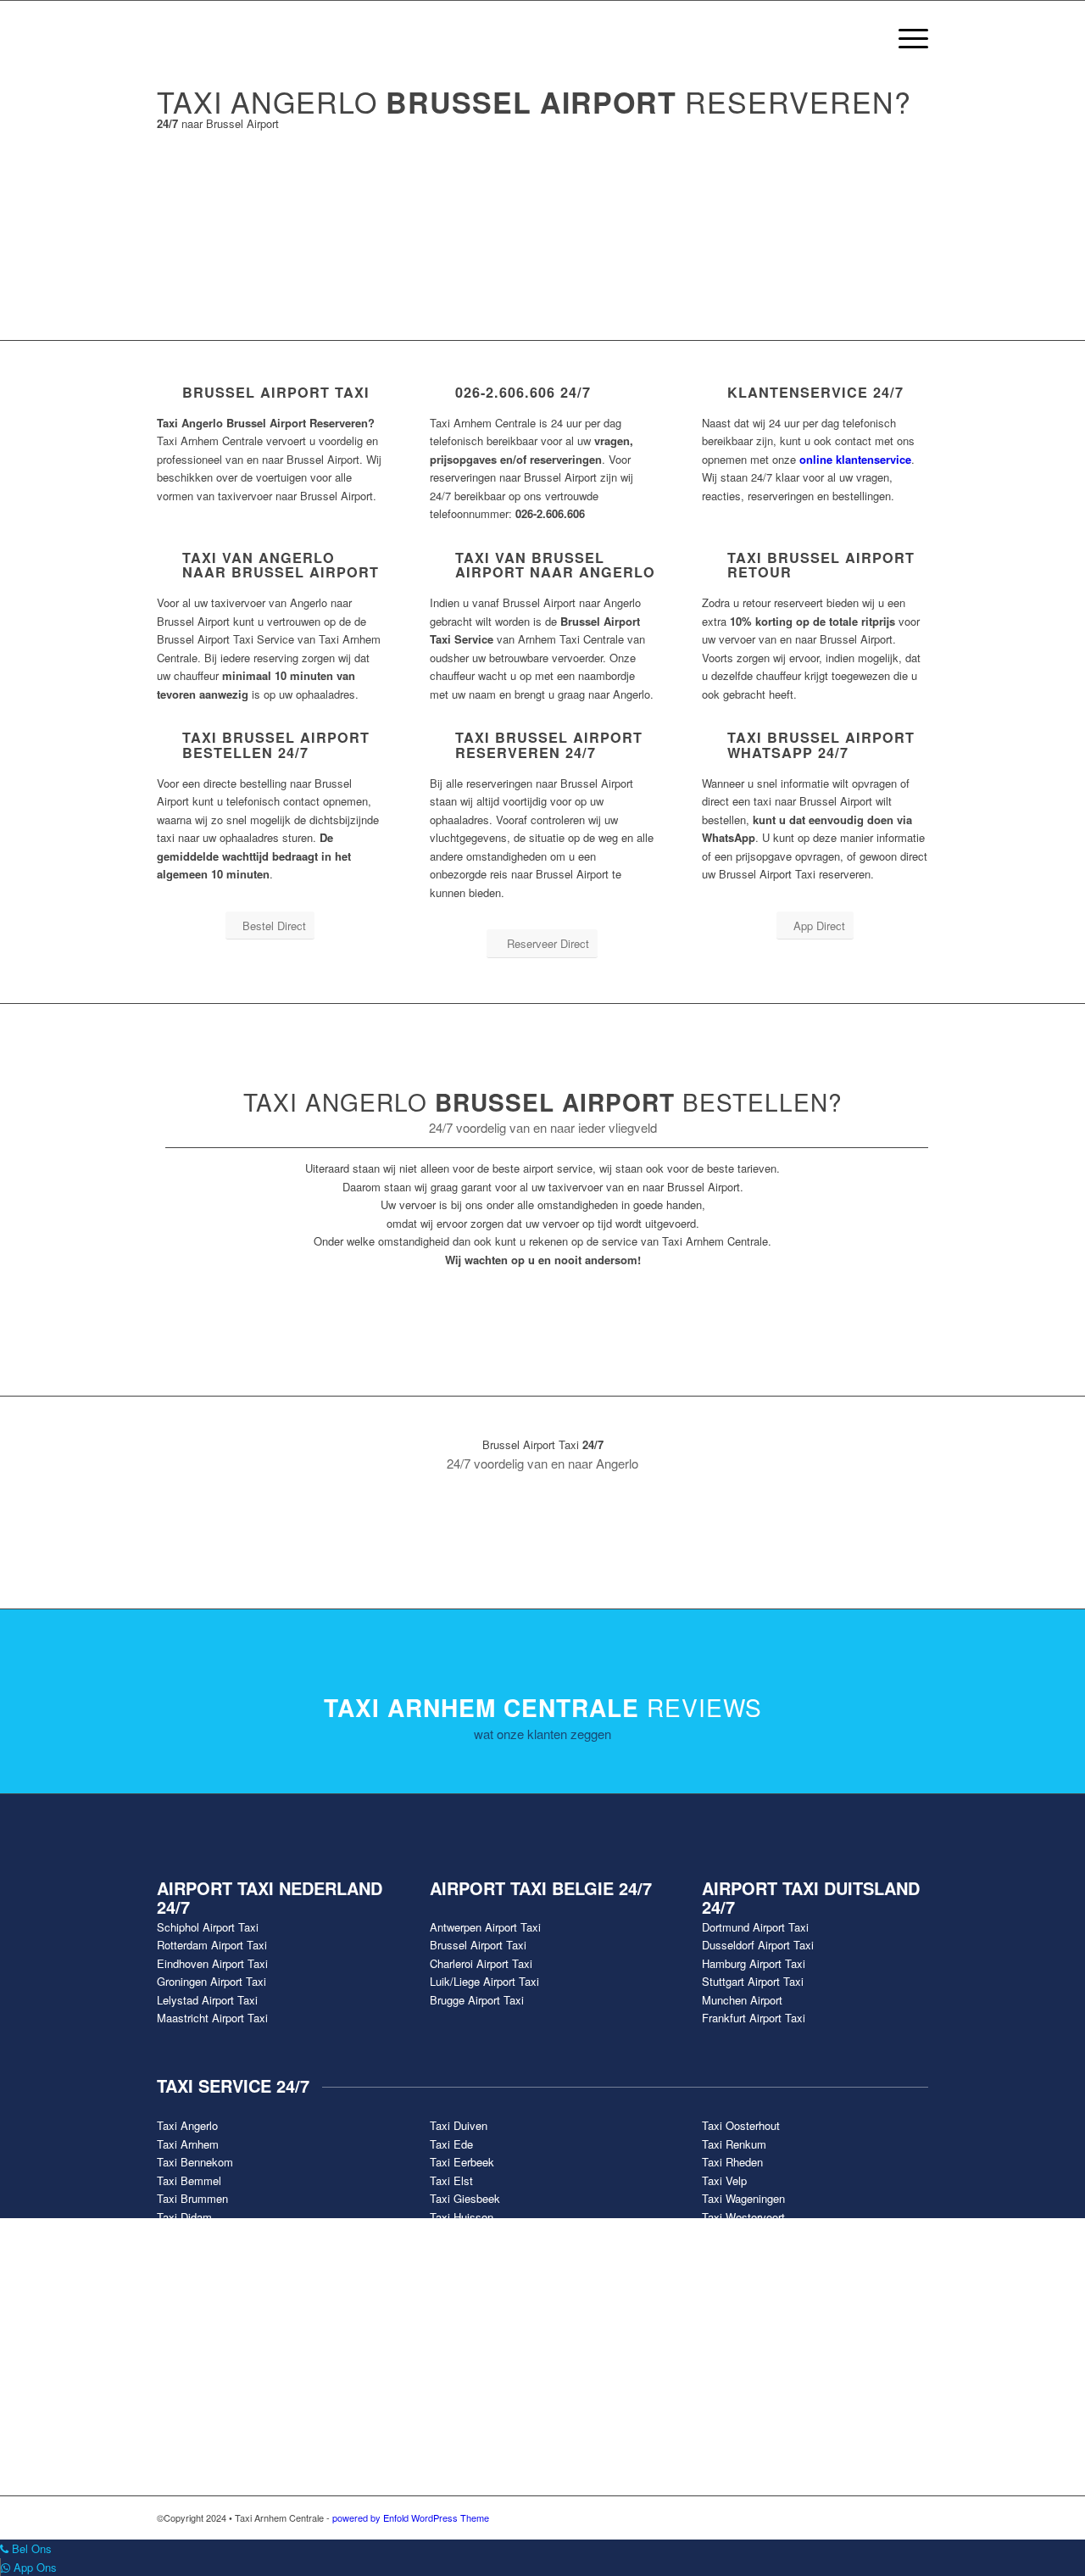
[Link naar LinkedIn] (915, 2517)
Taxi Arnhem (188, 2144)
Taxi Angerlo (187, 2125)
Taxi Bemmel (189, 2180)
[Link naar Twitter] (839, 2517)
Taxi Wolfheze (737, 2235)
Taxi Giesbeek (465, 2198)
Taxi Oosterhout (741, 2125)
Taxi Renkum (734, 2144)
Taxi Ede (451, 2144)
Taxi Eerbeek (462, 2162)
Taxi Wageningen (743, 2198)
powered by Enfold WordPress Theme (411, 2517)
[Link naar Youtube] (865, 2517)
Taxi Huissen (462, 2217)
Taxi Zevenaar (737, 2253)
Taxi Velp (724, 2180)
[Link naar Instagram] (890, 2517)
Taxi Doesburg (192, 2253)
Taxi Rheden (732, 2162)
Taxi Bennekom (195, 2162)
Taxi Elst (451, 2180)
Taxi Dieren (184, 2235)
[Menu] (908, 38)
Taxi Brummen (192, 2198)
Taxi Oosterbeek (470, 2253)
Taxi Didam (184, 2217)
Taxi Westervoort (743, 2217)
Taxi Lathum (460, 2235)
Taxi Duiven (459, 2125)
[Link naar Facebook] (814, 2517)
